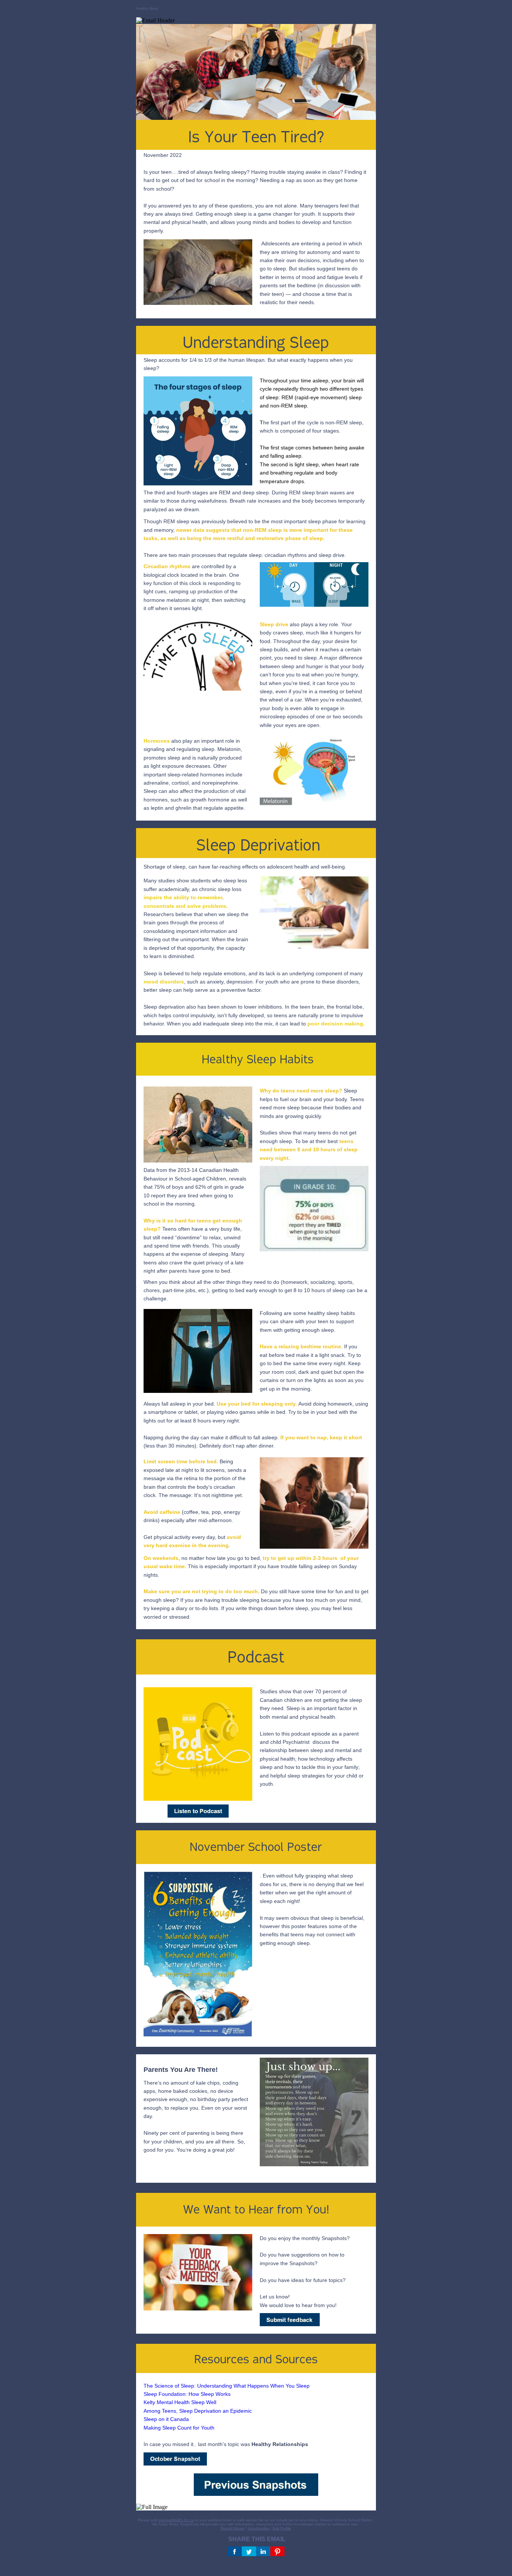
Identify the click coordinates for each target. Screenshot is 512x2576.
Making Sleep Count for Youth (179, 2428)
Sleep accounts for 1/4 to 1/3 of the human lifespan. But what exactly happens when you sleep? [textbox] (248, 364)
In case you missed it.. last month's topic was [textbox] (227, 2415)
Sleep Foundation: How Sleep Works (187, 2394)
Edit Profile (282, 2528)
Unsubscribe (258, 2528)
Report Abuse (233, 2528)
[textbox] (312, 431)
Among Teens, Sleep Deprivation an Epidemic (198, 2411)
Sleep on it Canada (167, 2419)
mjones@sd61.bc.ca (176, 2520)
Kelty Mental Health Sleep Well (180, 2402)
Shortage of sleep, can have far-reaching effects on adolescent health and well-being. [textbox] (245, 867)
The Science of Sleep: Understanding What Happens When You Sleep (227, 2386)
